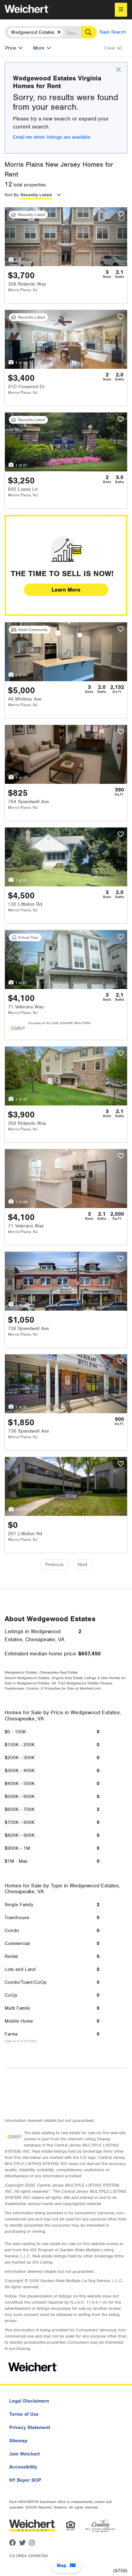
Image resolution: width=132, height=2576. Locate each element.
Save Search (113, 32)
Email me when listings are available (52, 137)
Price (11, 48)
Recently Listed (36, 195)
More (39, 48)
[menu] (121, 10)
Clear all (113, 48)
